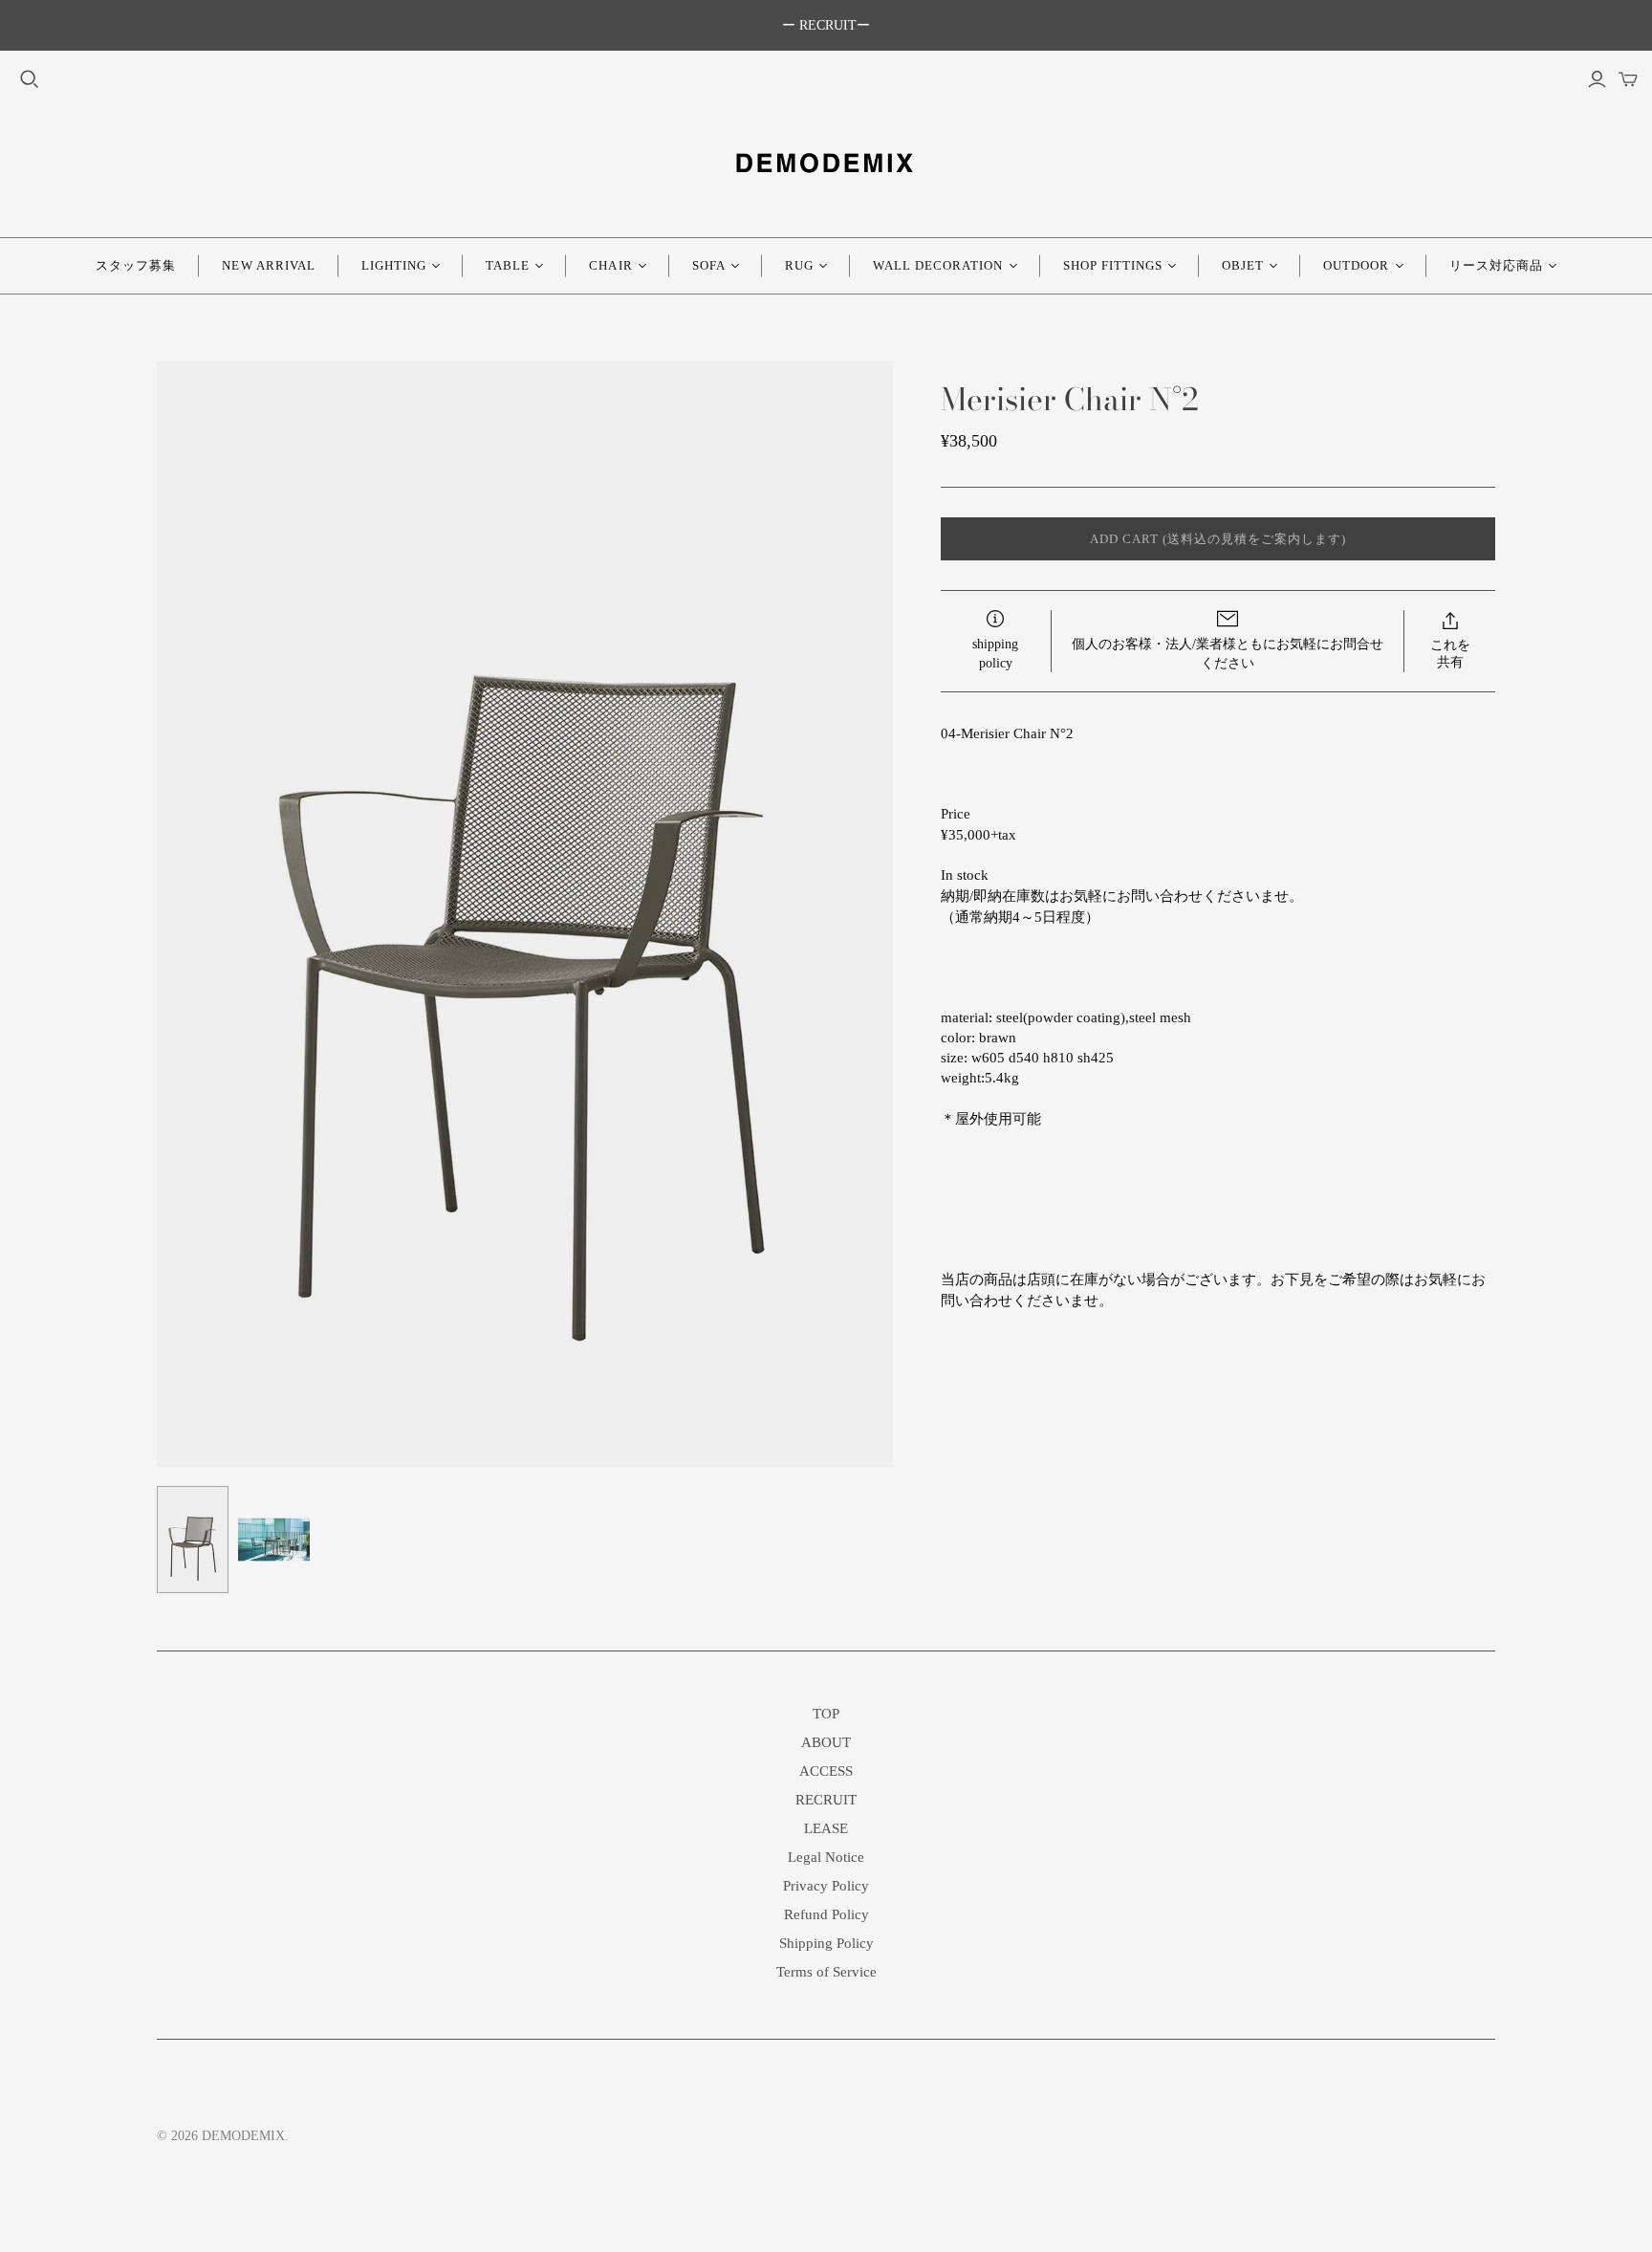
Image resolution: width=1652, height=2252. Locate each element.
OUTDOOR (1356, 265)
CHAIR (610, 265)
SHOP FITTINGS (1113, 265)
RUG (799, 265)
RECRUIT (826, 1800)
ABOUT (826, 1742)
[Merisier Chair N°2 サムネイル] (193, 1540)
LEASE (826, 1828)
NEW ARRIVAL (268, 265)
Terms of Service (826, 1972)
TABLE (508, 265)
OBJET (1243, 265)
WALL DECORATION (938, 265)
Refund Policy (826, 1914)
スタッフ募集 (136, 265)
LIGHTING (394, 265)
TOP (826, 1714)
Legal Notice (826, 1857)
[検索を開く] (30, 79)
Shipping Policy (826, 1943)
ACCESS (826, 1771)
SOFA (709, 265)
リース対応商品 (1496, 265)
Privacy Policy (826, 1886)
